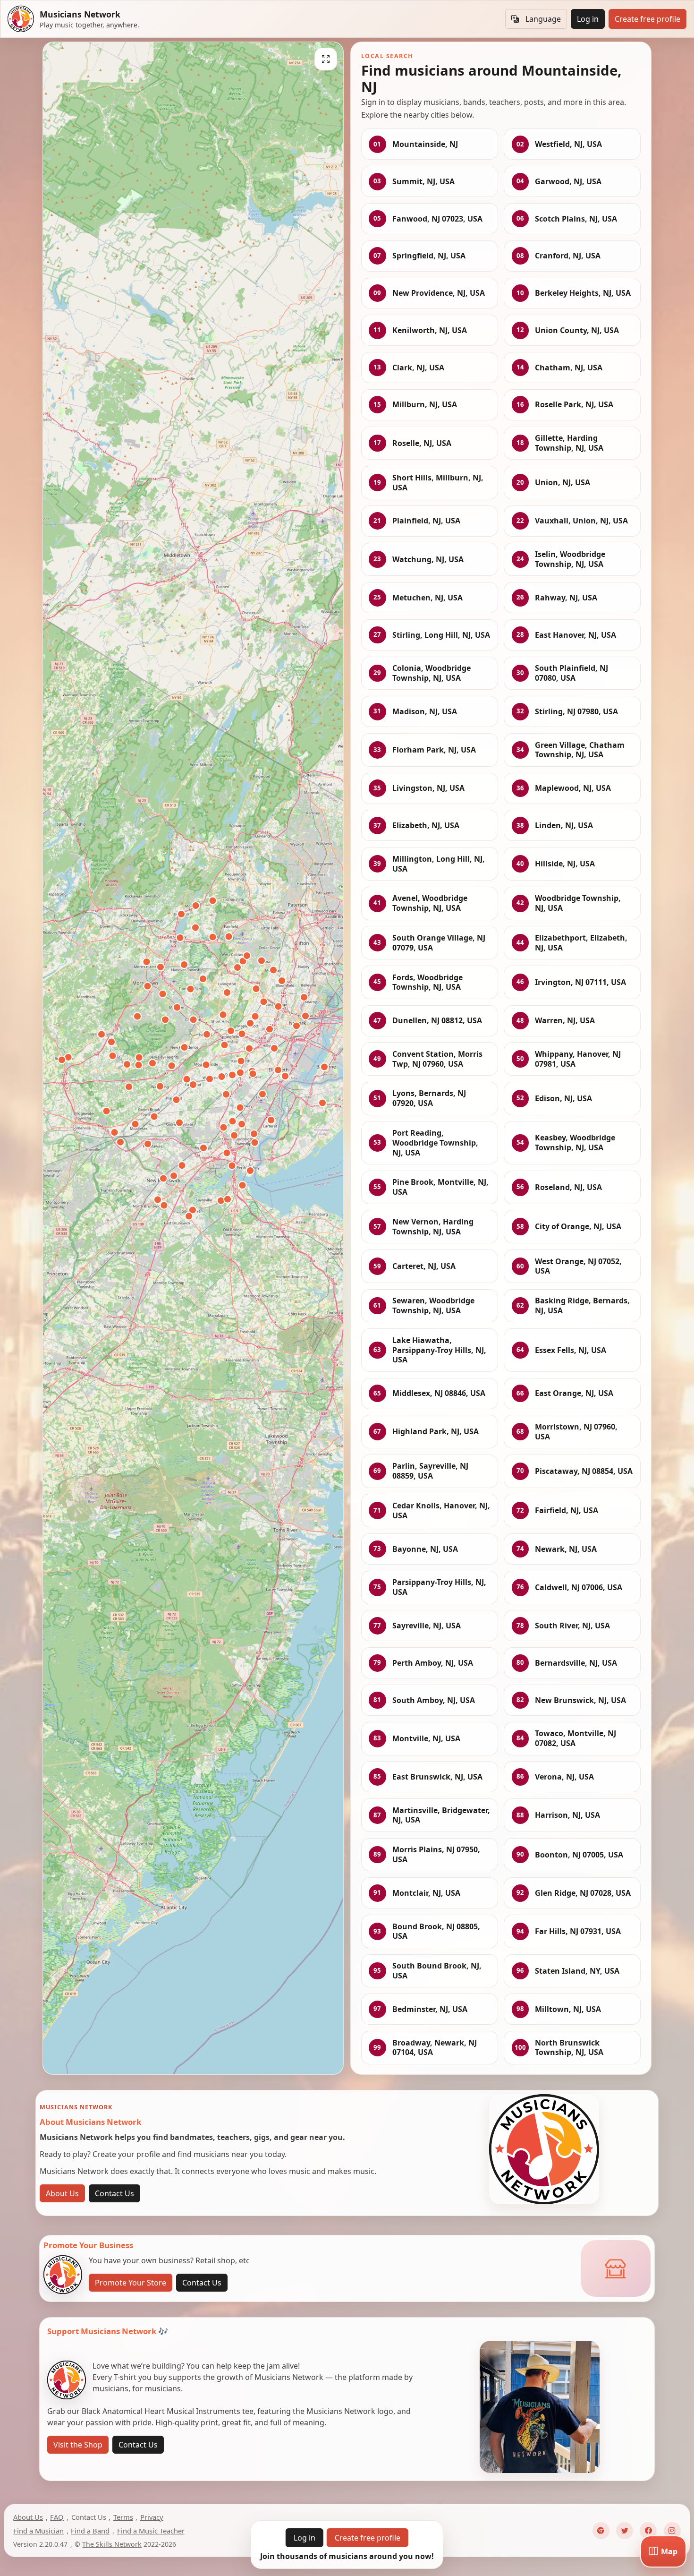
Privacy (152, 2517)
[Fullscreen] (326, 59)
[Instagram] (672, 2531)
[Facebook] (648, 2531)
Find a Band (90, 2531)
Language (543, 19)
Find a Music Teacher (151, 2531)
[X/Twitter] (625, 2531)
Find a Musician (38, 2531)
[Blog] (601, 2531)
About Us (62, 2193)
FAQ (57, 2517)
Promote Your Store (131, 2283)
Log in (588, 19)
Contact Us (114, 2193)
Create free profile (647, 19)
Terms (123, 2517)
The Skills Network (112, 2544)
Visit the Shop (78, 2445)
